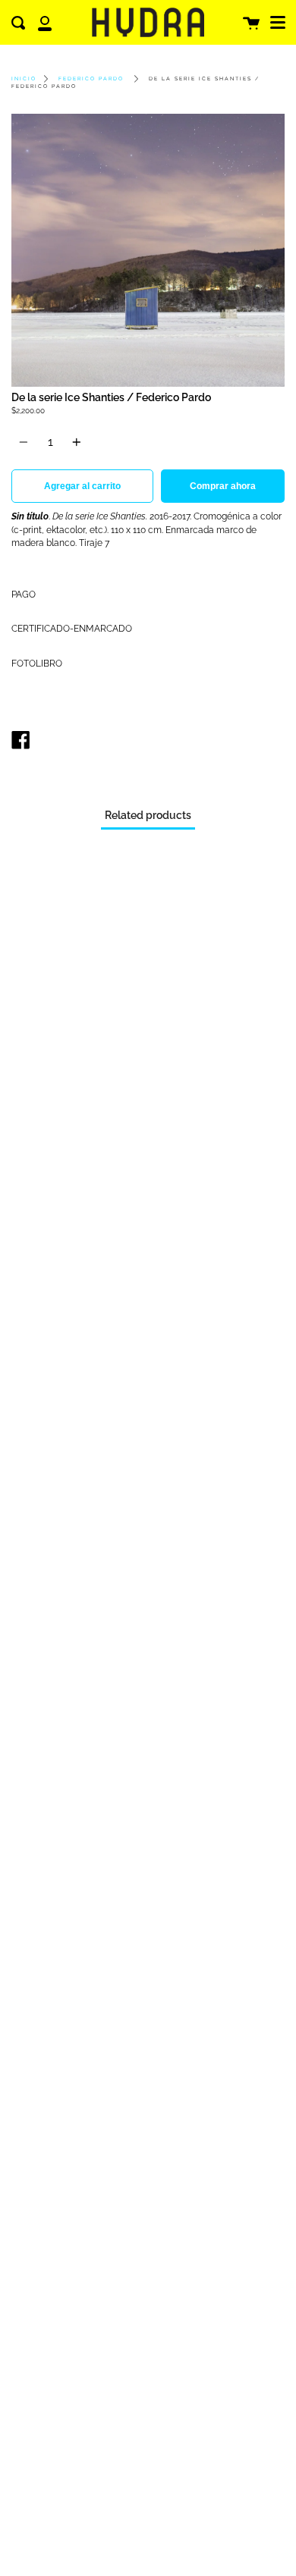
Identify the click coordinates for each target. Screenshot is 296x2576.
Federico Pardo (91, 79)
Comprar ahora (223, 486)
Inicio (24, 79)
